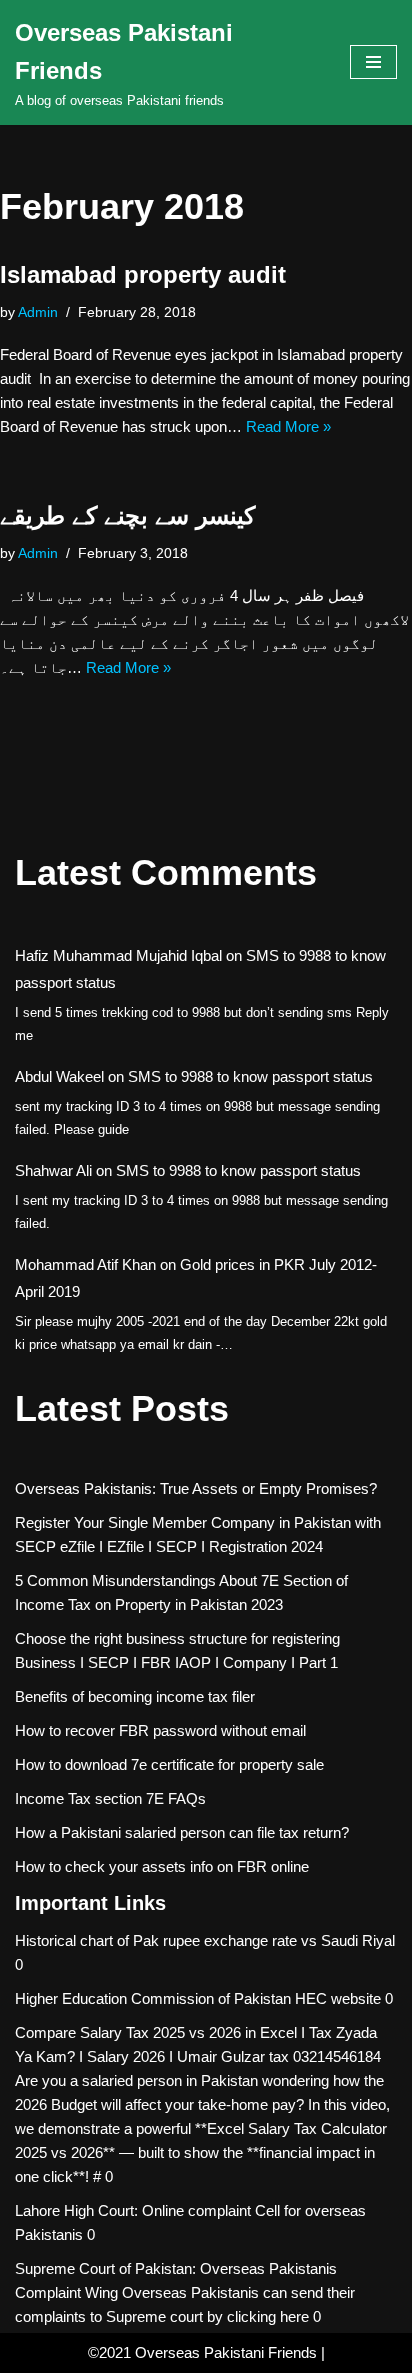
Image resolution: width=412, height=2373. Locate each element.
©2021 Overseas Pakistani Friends (202, 2352)
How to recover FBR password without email (160, 1730)
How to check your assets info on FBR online (162, 1866)
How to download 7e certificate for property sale (169, 1764)
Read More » (288, 426)
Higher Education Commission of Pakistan (153, 1998)
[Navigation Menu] (373, 62)
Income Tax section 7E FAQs (110, 1798)
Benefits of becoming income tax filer (135, 1696)
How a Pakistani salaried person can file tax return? (182, 1832)
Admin (38, 312)
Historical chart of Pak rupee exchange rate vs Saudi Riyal (205, 1940)
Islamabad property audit (143, 274)
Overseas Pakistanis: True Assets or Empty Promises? (196, 1488)
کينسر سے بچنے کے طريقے (127, 515)
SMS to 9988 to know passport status (250, 1076)
